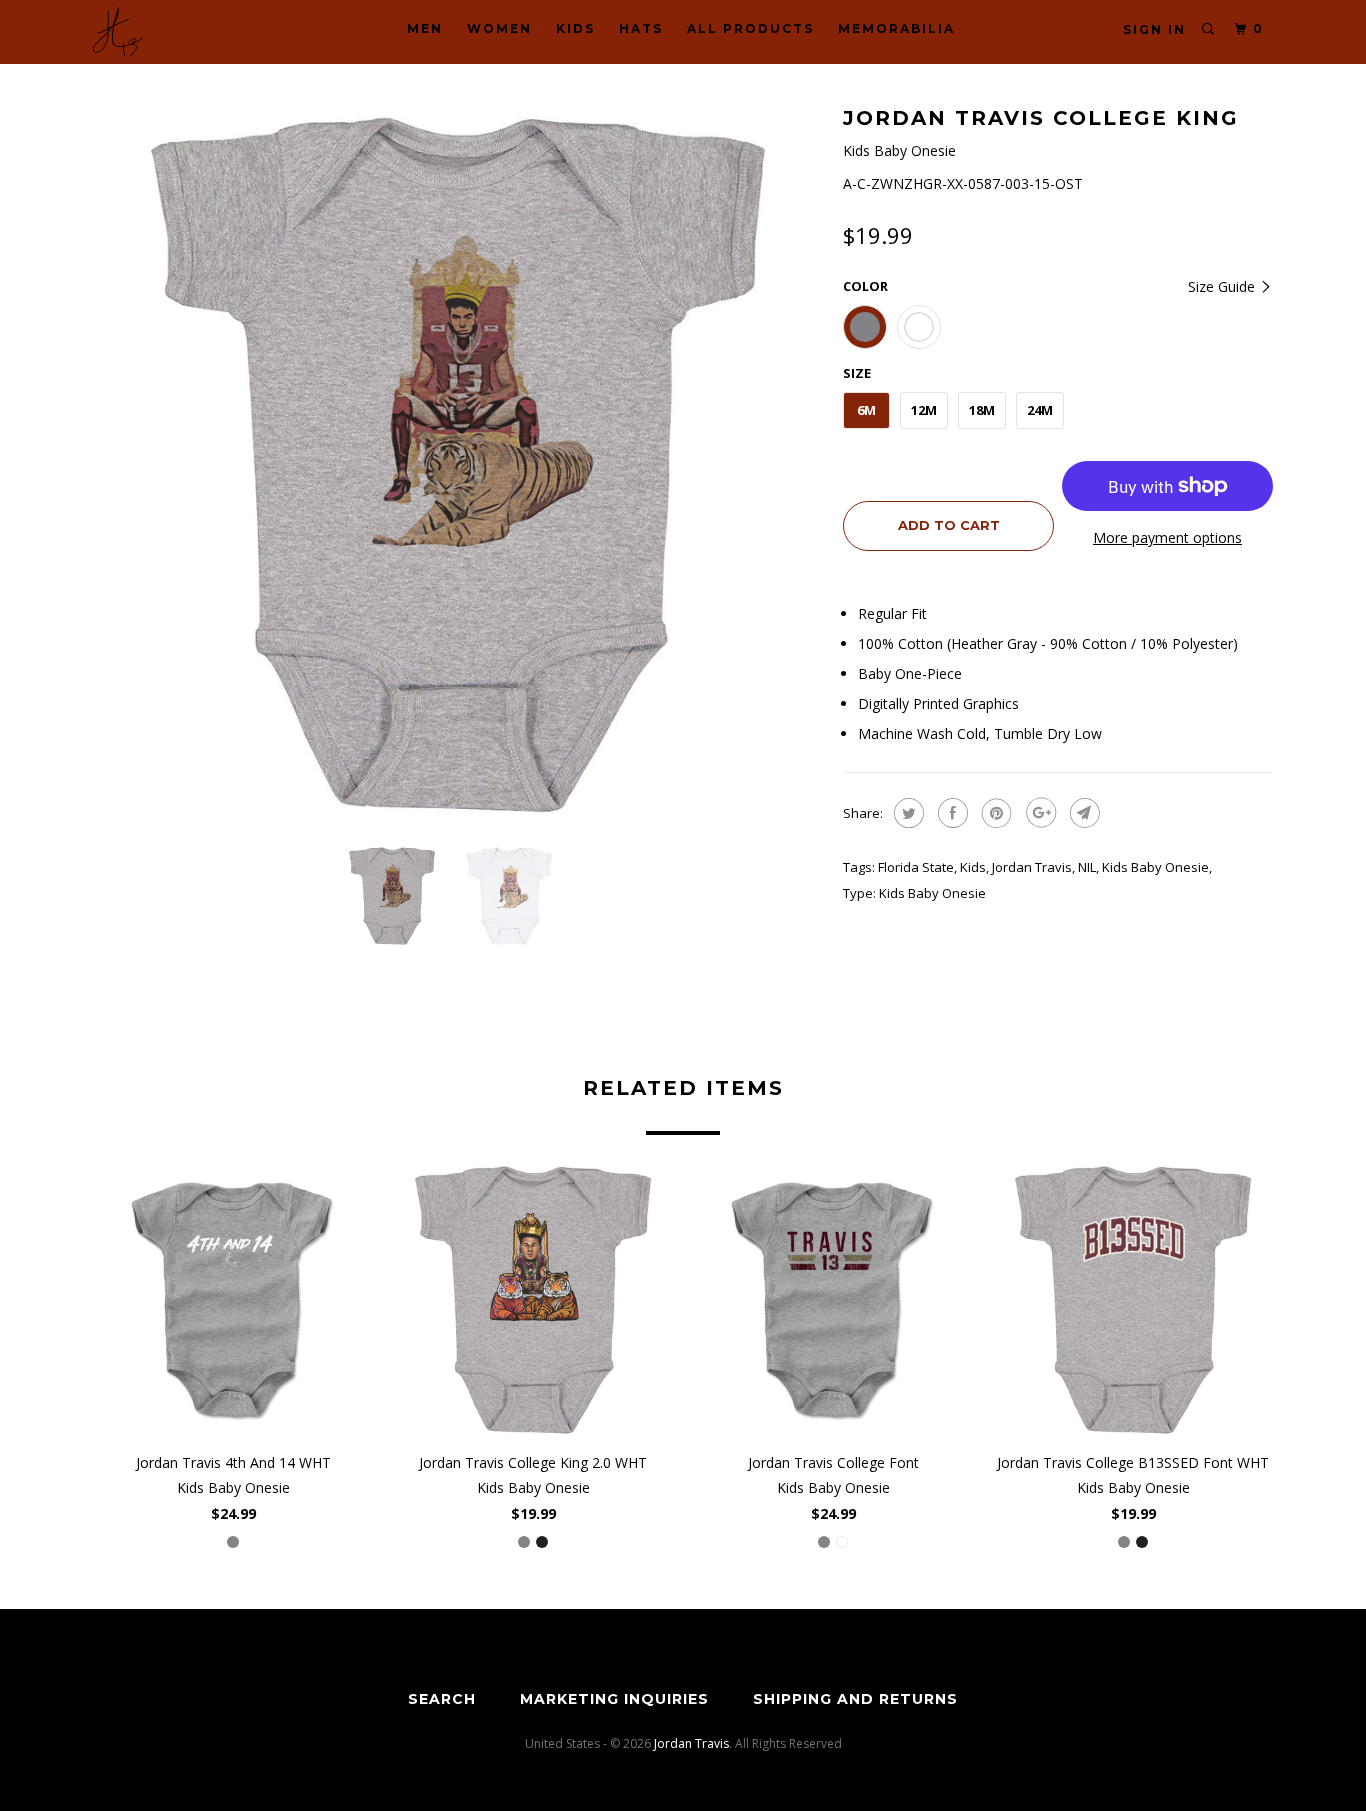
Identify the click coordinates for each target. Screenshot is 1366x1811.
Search (442, 1699)
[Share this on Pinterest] (994, 813)
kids (973, 867)
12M (924, 410)
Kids (575, 28)
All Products (750, 28)
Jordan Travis (1032, 867)
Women (499, 28)
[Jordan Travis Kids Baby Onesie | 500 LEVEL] (458, 465)
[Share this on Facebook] (950, 813)
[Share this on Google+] (1038, 813)
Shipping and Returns (855, 1699)
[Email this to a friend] (1082, 813)
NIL (1087, 867)
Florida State (916, 867)
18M (982, 410)
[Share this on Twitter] (906, 813)
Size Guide (1223, 286)
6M (866, 410)
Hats (641, 28)
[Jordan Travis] (195, 32)
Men (425, 28)
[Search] (1209, 29)
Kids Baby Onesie (1155, 867)
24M (1040, 410)
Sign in (1154, 29)
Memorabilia (896, 28)
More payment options (1167, 537)
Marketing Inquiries (614, 1699)
